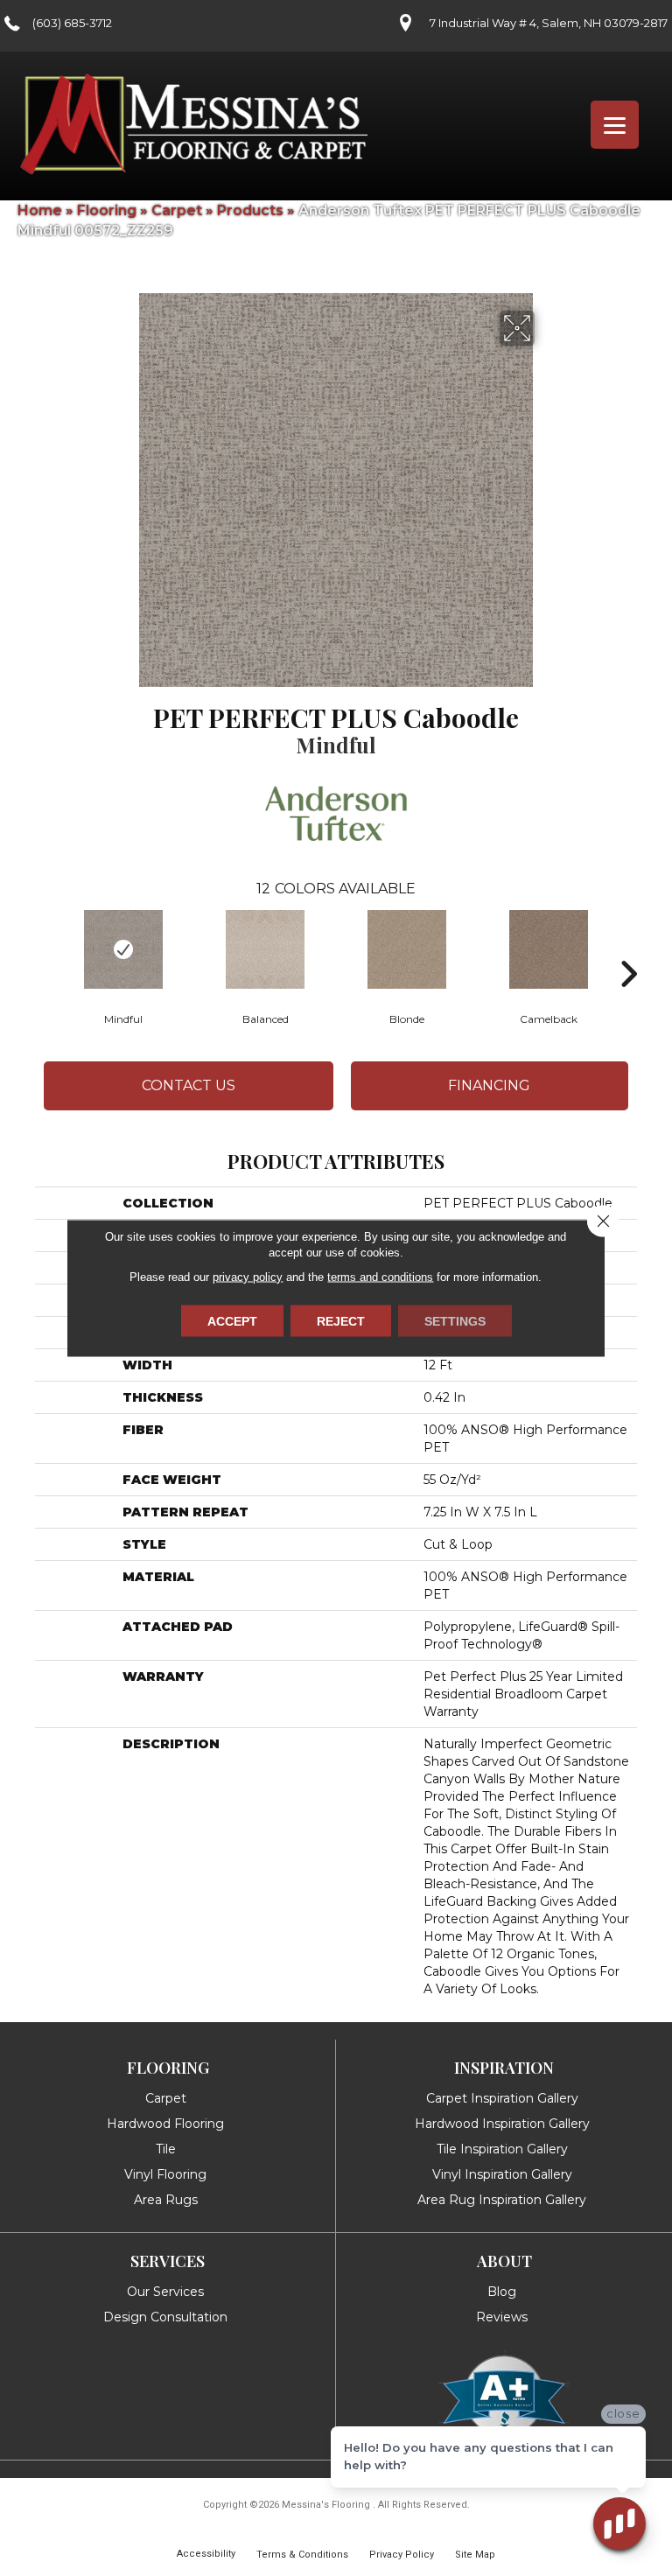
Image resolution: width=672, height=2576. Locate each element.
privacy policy (248, 1277)
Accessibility (206, 2554)
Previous (44, 948)
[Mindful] (123, 949)
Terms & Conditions (302, 2555)
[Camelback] (549, 949)
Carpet (177, 210)
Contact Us (189, 1085)
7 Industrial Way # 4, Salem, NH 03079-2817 (549, 23)
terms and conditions (380, 1277)
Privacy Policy (402, 2555)
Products (250, 210)
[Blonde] (407, 949)
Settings (455, 1321)
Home (40, 210)
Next (628, 948)
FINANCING (489, 1085)
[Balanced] (265, 949)
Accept (232, 1321)
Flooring (107, 210)
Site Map (475, 2555)
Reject (341, 1321)
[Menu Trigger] (615, 125)
